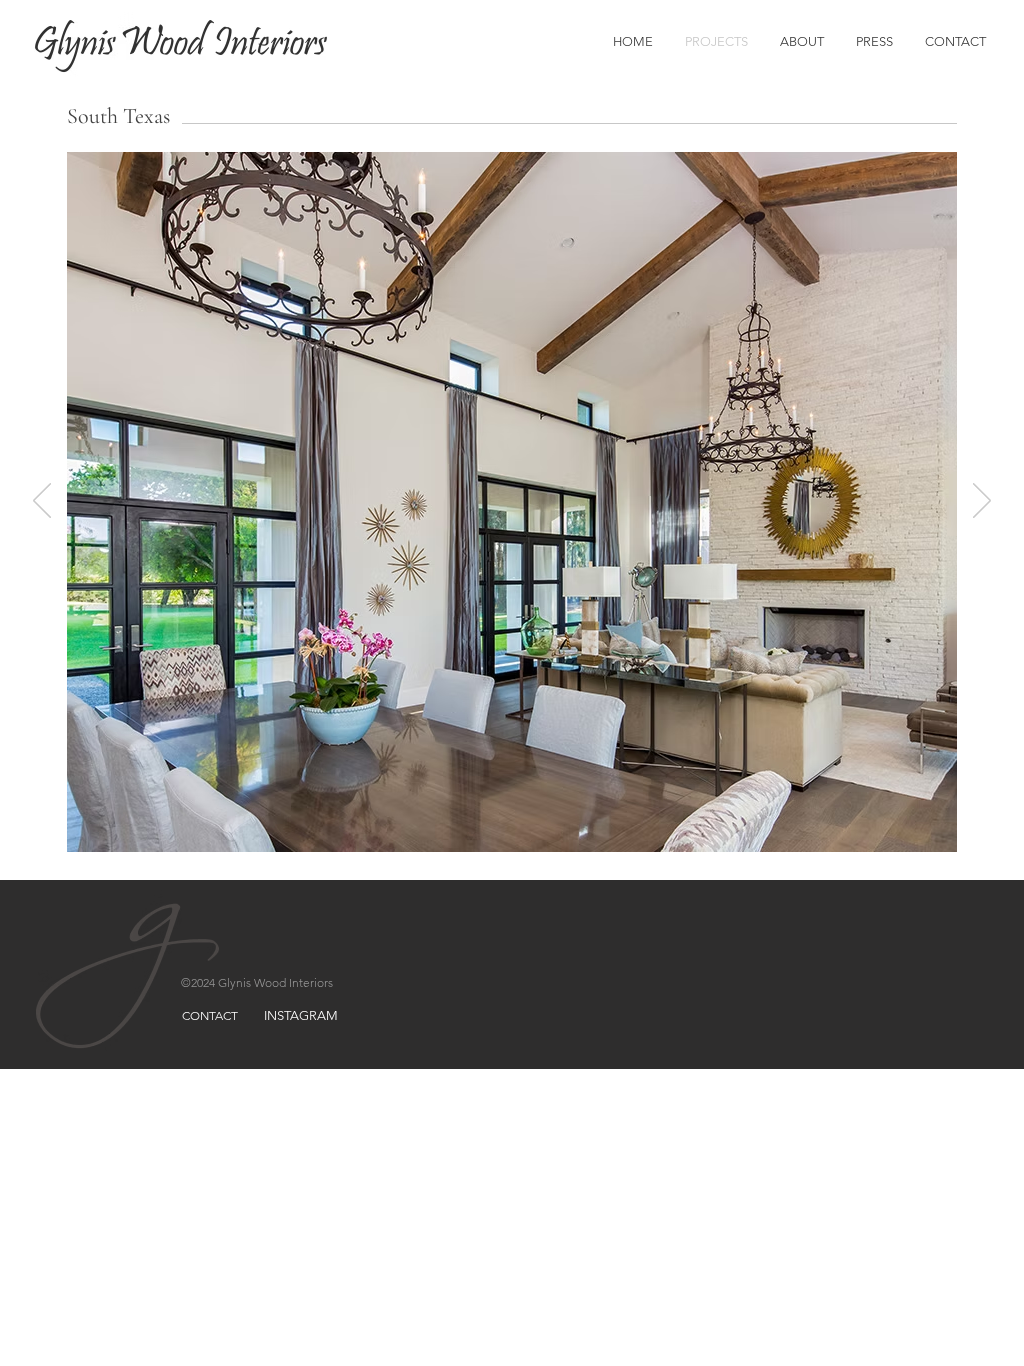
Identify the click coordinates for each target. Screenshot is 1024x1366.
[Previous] (42, 502)
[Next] (982, 502)
